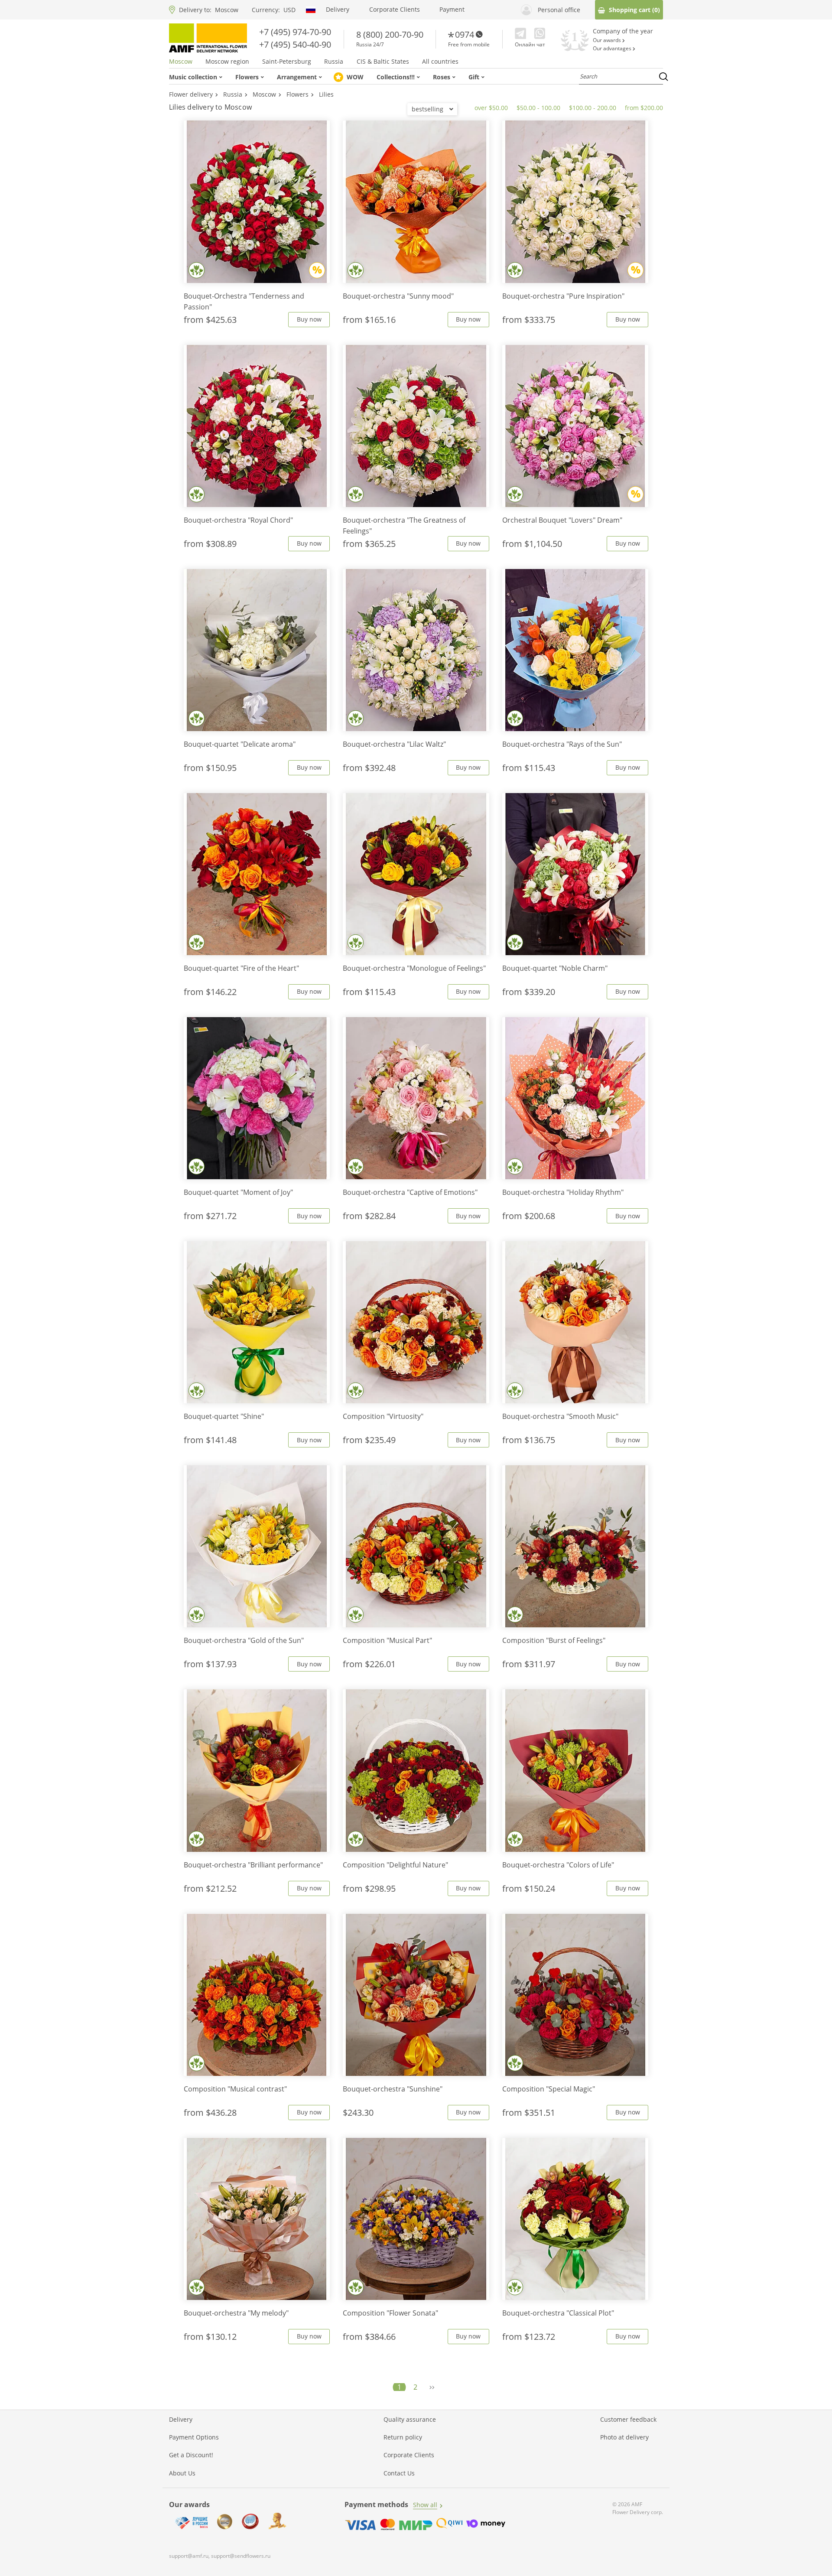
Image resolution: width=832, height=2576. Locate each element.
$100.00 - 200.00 (593, 108)
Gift (474, 77)
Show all (425, 2505)
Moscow (227, 10)
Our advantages (613, 49)
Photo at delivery (624, 2437)
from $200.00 (644, 108)
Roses (442, 77)
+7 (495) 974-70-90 (295, 32)
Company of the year (623, 31)
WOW (355, 77)
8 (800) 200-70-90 (390, 34)
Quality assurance (410, 2420)
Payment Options (194, 2437)
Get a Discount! (191, 2455)
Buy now (309, 319)
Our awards (608, 40)
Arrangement (297, 77)
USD (289, 10)
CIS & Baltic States (383, 62)
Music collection (193, 77)
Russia (334, 62)
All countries (440, 62)
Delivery (338, 10)
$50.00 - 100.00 (538, 108)
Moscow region (227, 62)
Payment (452, 10)
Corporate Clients (395, 10)
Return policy (403, 2437)
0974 (465, 34)
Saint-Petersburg (287, 62)
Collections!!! (396, 77)
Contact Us (399, 2473)
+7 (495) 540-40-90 (295, 44)
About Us (182, 2473)
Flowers (247, 77)
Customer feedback (628, 2420)
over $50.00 (491, 108)
